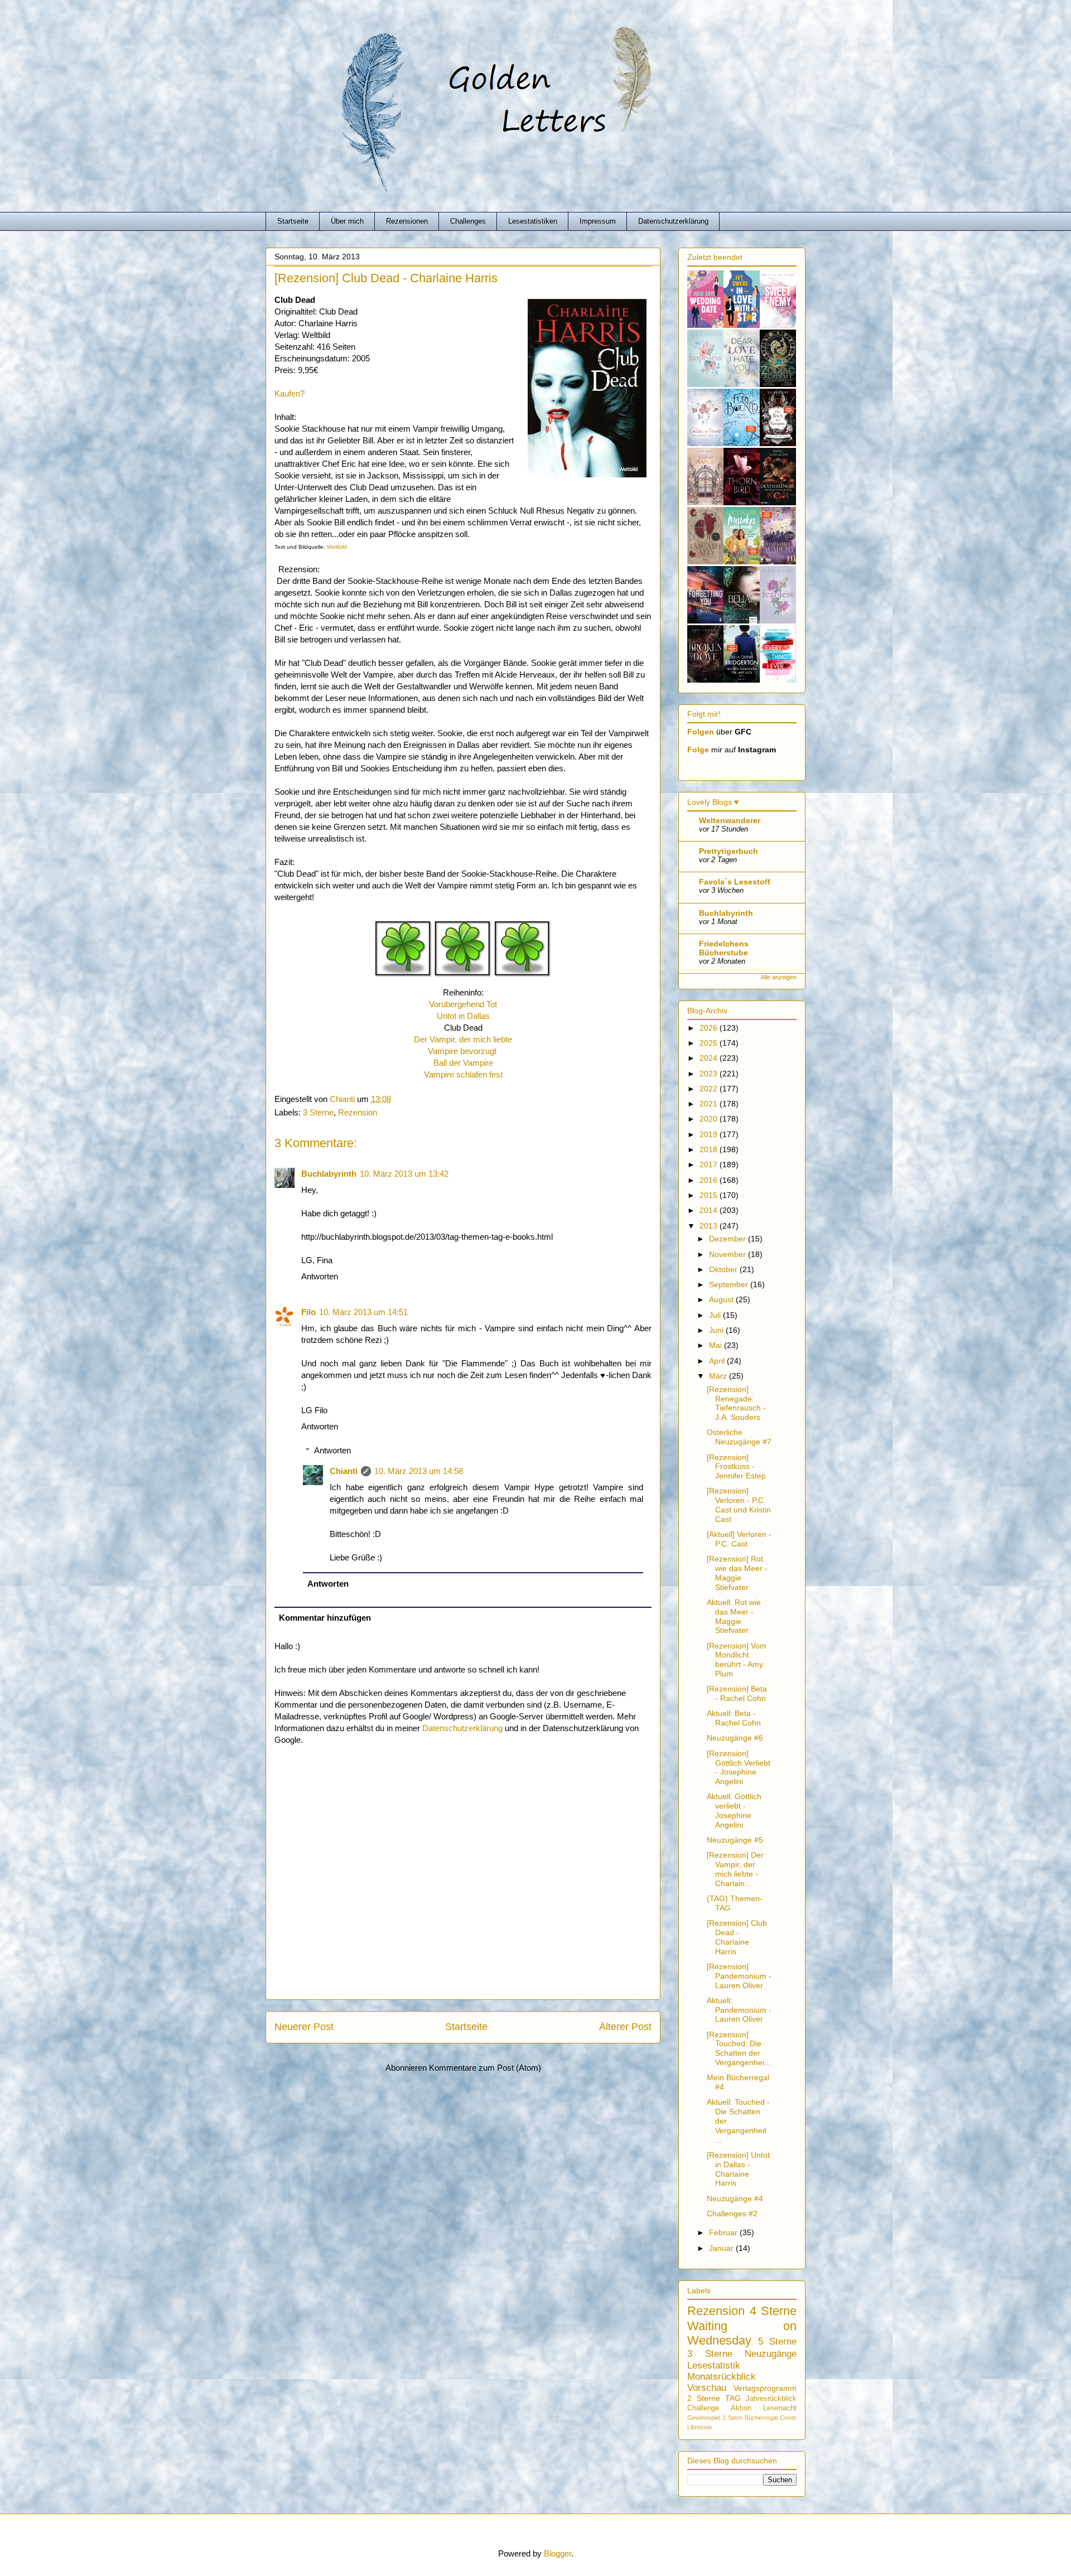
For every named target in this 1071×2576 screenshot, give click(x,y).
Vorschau (707, 2388)
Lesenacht (780, 2408)
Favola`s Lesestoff (735, 882)
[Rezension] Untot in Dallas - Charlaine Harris (738, 2169)
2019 (710, 1134)
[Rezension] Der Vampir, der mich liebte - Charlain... (735, 1869)
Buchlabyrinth (329, 1174)
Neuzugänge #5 (735, 1840)
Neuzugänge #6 (735, 1738)
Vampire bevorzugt (463, 1051)
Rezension (358, 1112)
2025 (710, 1043)
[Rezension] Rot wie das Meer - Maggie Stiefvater (737, 1573)
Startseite (293, 221)
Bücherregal (761, 2418)
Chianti (344, 1471)
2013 (710, 1226)
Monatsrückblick (722, 2377)
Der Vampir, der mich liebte (463, 1039)
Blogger (558, 2553)
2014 (710, 1210)
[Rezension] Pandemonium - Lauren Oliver (739, 1976)
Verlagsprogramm (765, 2388)
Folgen (701, 732)
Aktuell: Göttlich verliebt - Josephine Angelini (734, 1810)
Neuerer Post (304, 2027)
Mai (717, 1345)
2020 (710, 1119)
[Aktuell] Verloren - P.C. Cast (739, 1539)
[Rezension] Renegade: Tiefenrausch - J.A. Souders (736, 1403)
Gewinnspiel (704, 2418)
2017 (710, 1164)
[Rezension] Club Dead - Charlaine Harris (737, 1937)
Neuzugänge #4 (735, 2198)
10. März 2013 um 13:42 (404, 1174)
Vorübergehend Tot (463, 1004)
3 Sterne (318, 1112)
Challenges (468, 221)
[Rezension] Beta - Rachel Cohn (737, 1693)
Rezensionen (407, 221)
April (718, 1361)
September (730, 1284)
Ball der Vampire (463, 1063)
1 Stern (732, 2418)
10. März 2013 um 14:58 (419, 1471)
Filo (308, 1312)
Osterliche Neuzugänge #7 (739, 1437)
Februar (724, 2232)
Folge (698, 750)
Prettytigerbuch (729, 851)
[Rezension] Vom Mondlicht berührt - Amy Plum (737, 1660)
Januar (722, 2248)
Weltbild (337, 547)
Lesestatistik (714, 2365)
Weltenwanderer (730, 820)
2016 (710, 1180)
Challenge (703, 2408)
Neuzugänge (771, 2354)
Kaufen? (290, 393)
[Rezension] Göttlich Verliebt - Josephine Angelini (739, 1767)
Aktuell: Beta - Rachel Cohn (734, 1718)
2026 (710, 1028)
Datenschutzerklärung (673, 221)
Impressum (598, 221)
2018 (710, 1149)
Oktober (724, 1269)
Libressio (699, 2427)
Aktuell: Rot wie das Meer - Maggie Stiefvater (734, 1616)
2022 (710, 1089)
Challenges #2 (732, 2213)
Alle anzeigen (779, 977)
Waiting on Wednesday (742, 2333)
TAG (733, 2398)
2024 (710, 1058)
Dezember (729, 1239)
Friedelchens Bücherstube (724, 948)
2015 (710, 1195)
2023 (710, 1074)
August (722, 1299)
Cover (788, 2418)
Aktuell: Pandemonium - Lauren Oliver (739, 2010)
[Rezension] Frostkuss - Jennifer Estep (736, 1467)
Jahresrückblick (771, 2399)
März (719, 1376)
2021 (710, 1104)
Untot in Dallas (463, 1016)
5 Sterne (777, 2341)
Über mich (347, 221)
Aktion (741, 2408)
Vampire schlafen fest (463, 1074)
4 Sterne (773, 2311)
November (729, 1254)
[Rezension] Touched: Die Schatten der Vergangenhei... (739, 2048)
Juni (717, 1330)
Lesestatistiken (533, 221)
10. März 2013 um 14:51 (363, 1312)
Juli (716, 1315)
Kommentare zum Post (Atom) (485, 2068)
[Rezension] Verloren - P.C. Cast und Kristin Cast (739, 1505)
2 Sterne (704, 2398)
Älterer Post (625, 2027)
